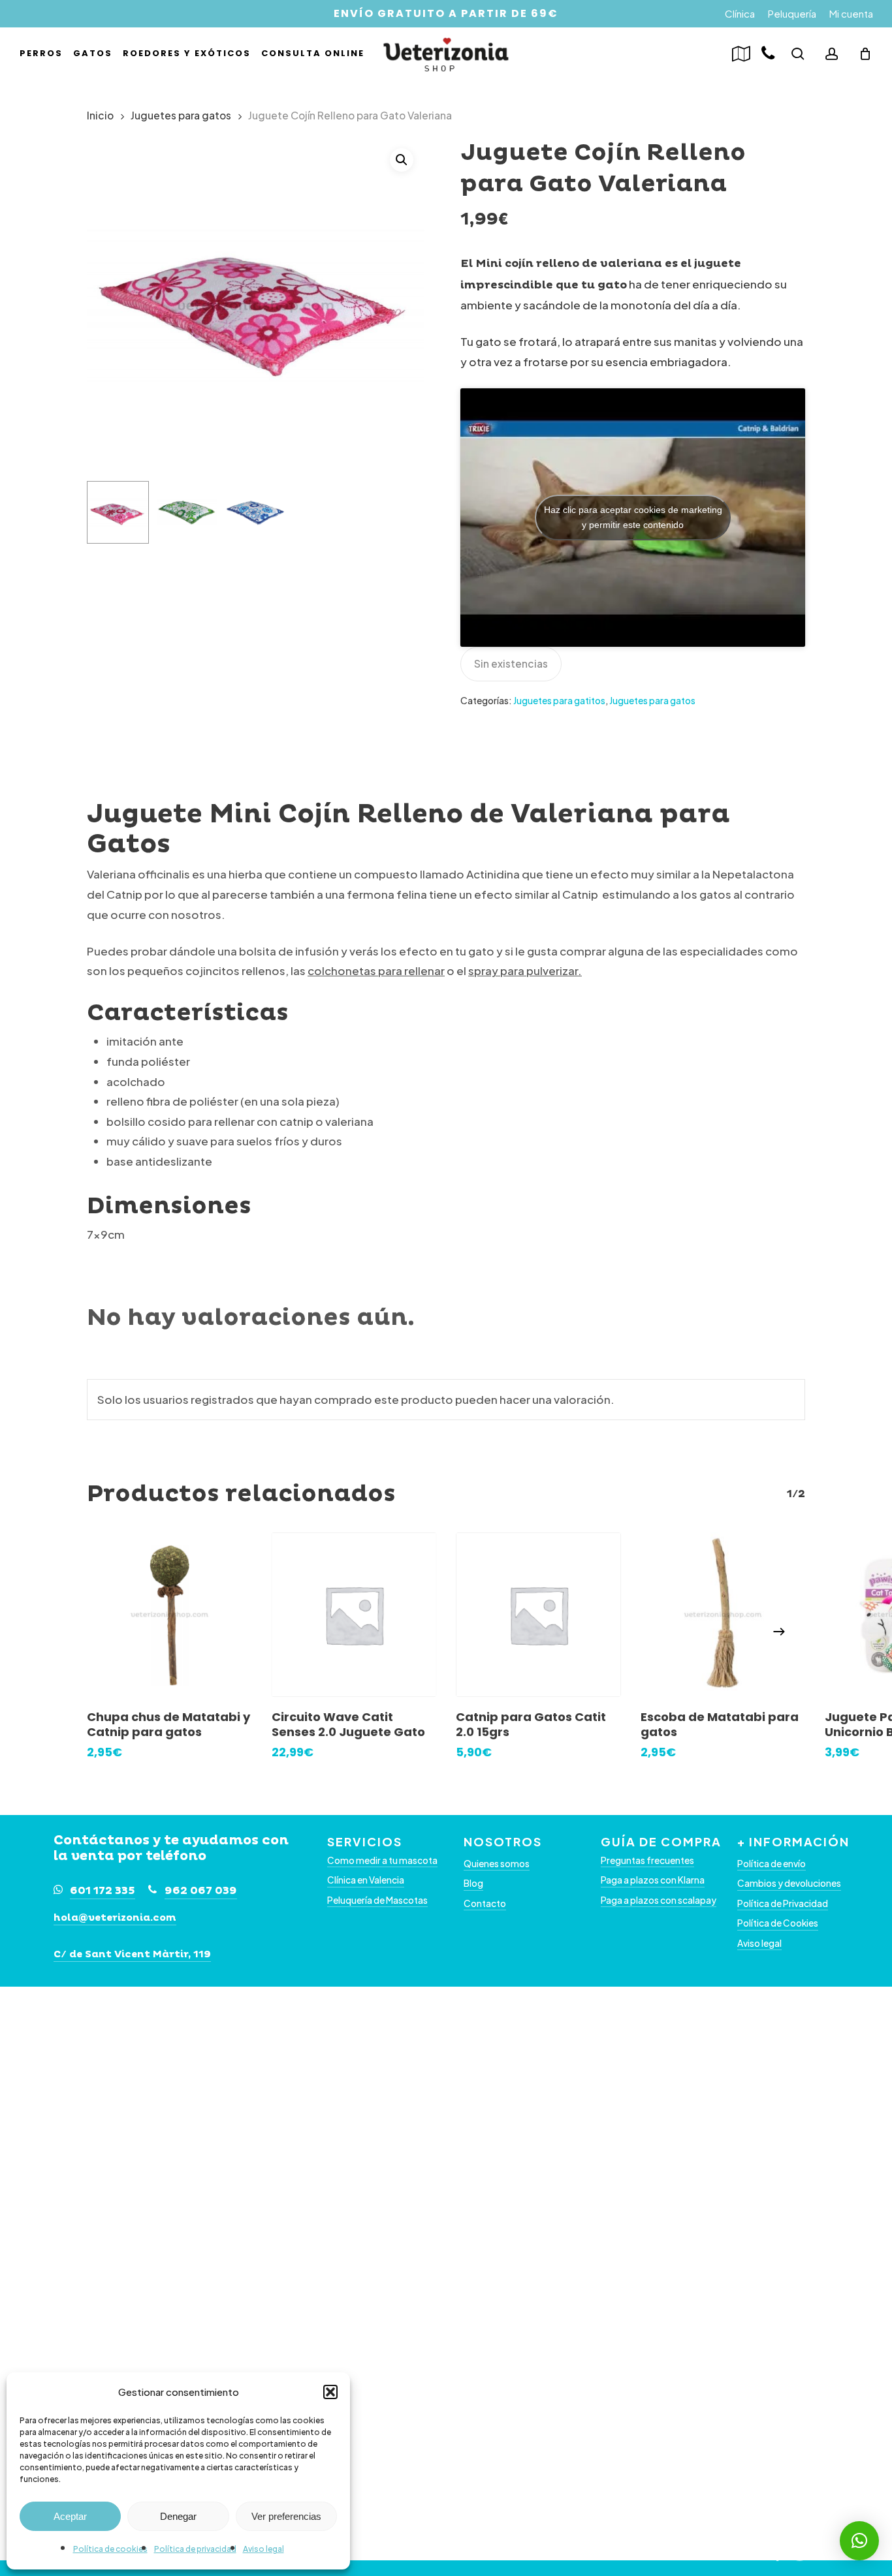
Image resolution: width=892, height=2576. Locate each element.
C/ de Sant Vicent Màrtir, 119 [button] (132, 1954)
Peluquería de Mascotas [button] (377, 1900)
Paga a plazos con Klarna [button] (653, 1880)
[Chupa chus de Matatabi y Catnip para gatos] (169, 1615)
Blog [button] (473, 1883)
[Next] (779, 1632)
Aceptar (70, 2516)
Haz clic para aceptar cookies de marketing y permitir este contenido (633, 517)
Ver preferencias (286, 2516)
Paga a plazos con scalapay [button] (659, 1900)
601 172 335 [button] (103, 1891)
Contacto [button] (485, 1903)
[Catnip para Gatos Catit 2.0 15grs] (538, 1615)
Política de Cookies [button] (778, 1923)
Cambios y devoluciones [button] (789, 1883)
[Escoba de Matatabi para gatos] (723, 1615)
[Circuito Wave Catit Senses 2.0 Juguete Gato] (354, 1615)
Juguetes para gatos (181, 115)
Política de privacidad (195, 2549)
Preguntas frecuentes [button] (647, 1860)
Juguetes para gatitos (559, 700)
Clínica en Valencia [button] (366, 1880)
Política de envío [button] (772, 1864)
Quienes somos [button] (497, 1864)
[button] (330, 2392)
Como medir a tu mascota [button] (382, 1860)
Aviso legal (263, 2549)
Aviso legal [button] (759, 1943)
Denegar (178, 2516)
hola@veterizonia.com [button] (115, 1918)
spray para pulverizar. (525, 970)
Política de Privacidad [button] (783, 1903)
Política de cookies (110, 2549)
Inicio (100, 115)
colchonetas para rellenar (376, 970)
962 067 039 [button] (201, 1891)
